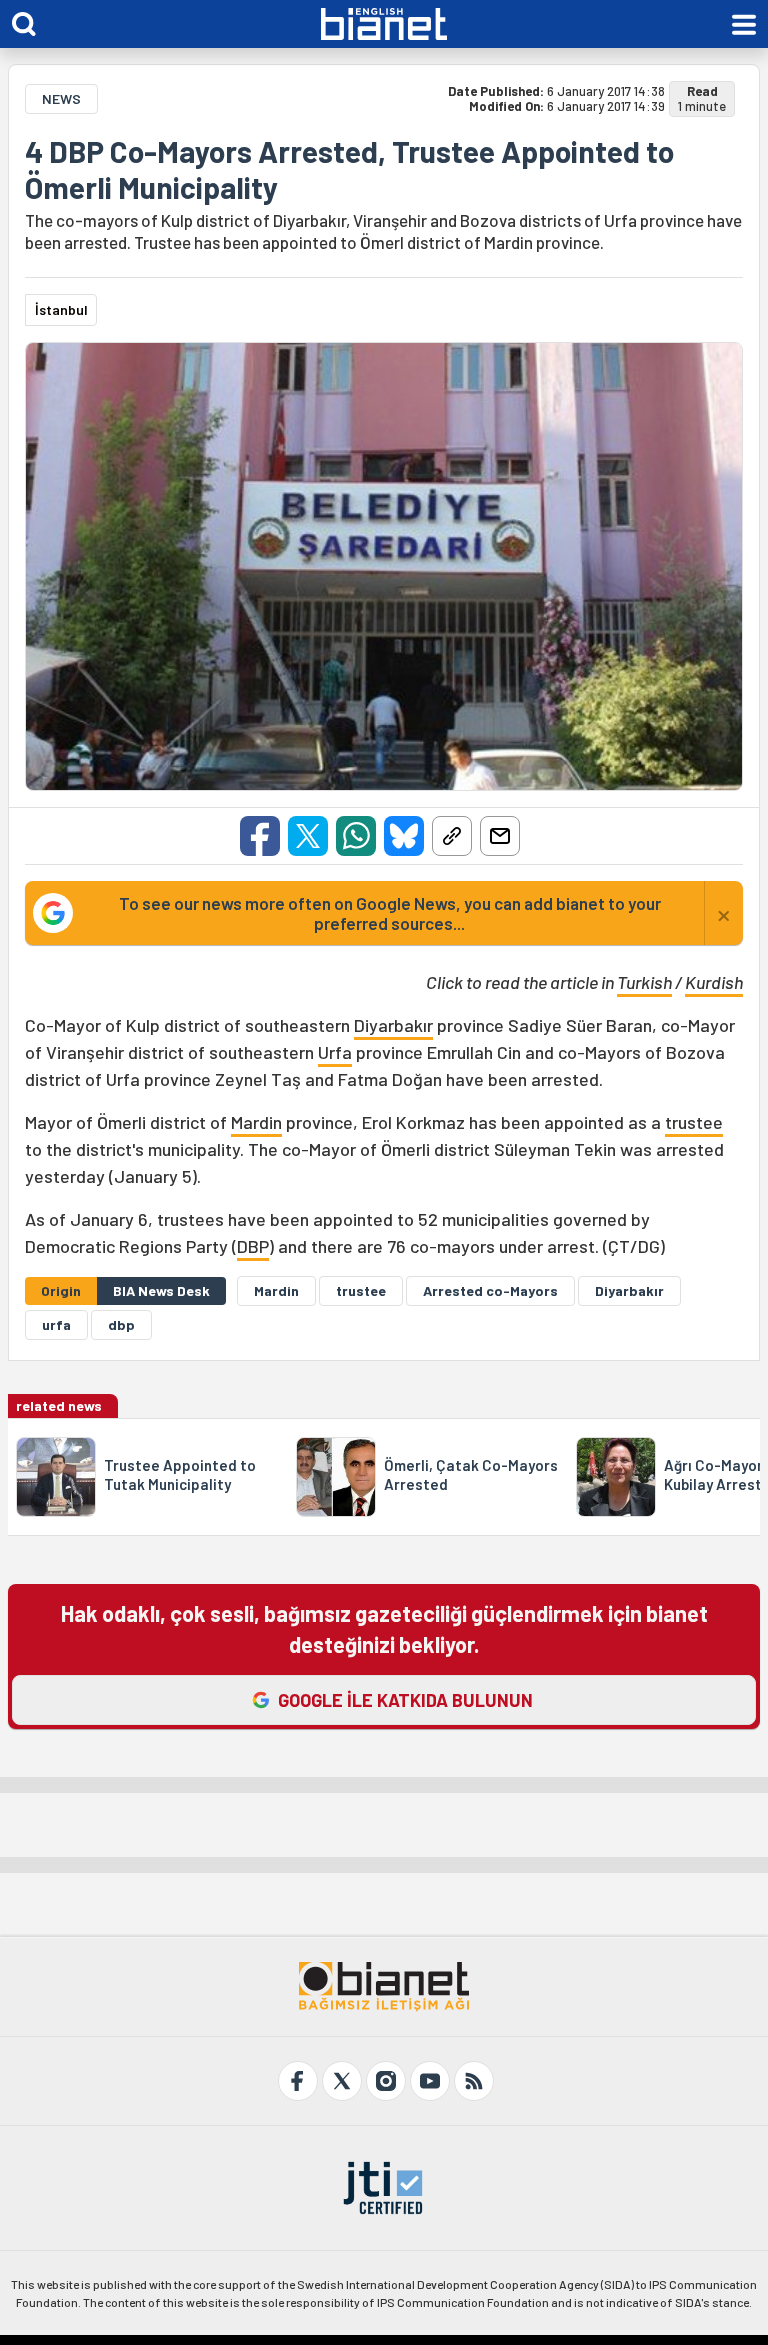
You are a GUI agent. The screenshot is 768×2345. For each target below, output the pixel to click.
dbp (121, 1324)
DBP (253, 1246)
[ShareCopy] (452, 836)
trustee (694, 1122)
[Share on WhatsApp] (356, 836)
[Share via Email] (500, 836)
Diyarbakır (393, 1025)
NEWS (61, 98)
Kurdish (714, 982)
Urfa (335, 1052)
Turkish (644, 982)
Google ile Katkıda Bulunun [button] (405, 1700)
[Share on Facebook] (260, 836)
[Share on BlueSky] (404, 836)
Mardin (256, 1122)
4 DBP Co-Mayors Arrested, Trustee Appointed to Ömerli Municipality (349, 169)
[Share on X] (308, 836)
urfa (56, 1324)
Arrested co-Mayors (490, 1290)
